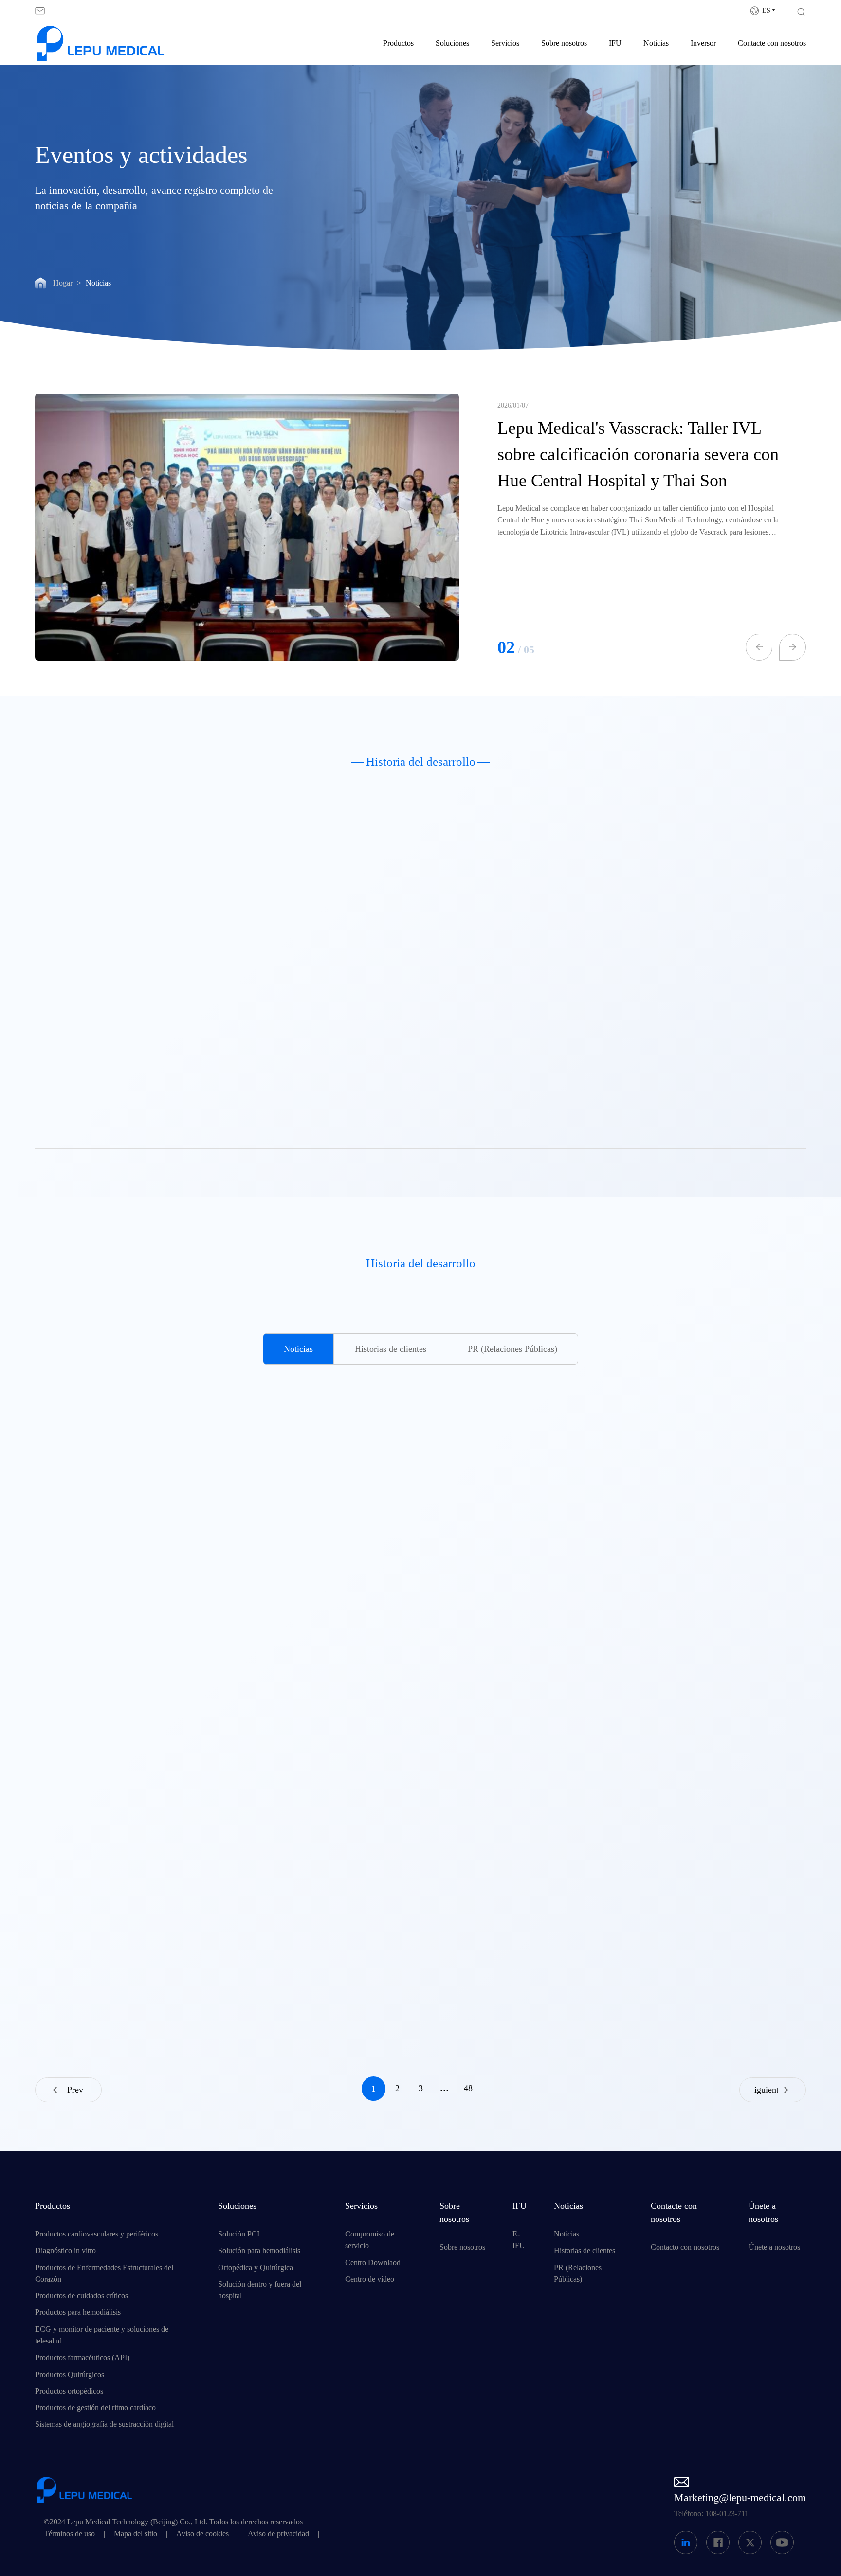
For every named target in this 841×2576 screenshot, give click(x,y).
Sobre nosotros (564, 43)
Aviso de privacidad (278, 2534)
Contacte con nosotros (772, 43)
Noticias (656, 43)
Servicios (505, 43)
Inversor (703, 43)
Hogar (63, 283)
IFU (615, 43)
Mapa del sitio (136, 2534)
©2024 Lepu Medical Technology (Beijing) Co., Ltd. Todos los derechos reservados (173, 2522)
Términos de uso (69, 2534)
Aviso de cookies (202, 2534)
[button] (759, 647)
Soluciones (452, 43)
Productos (398, 43)
